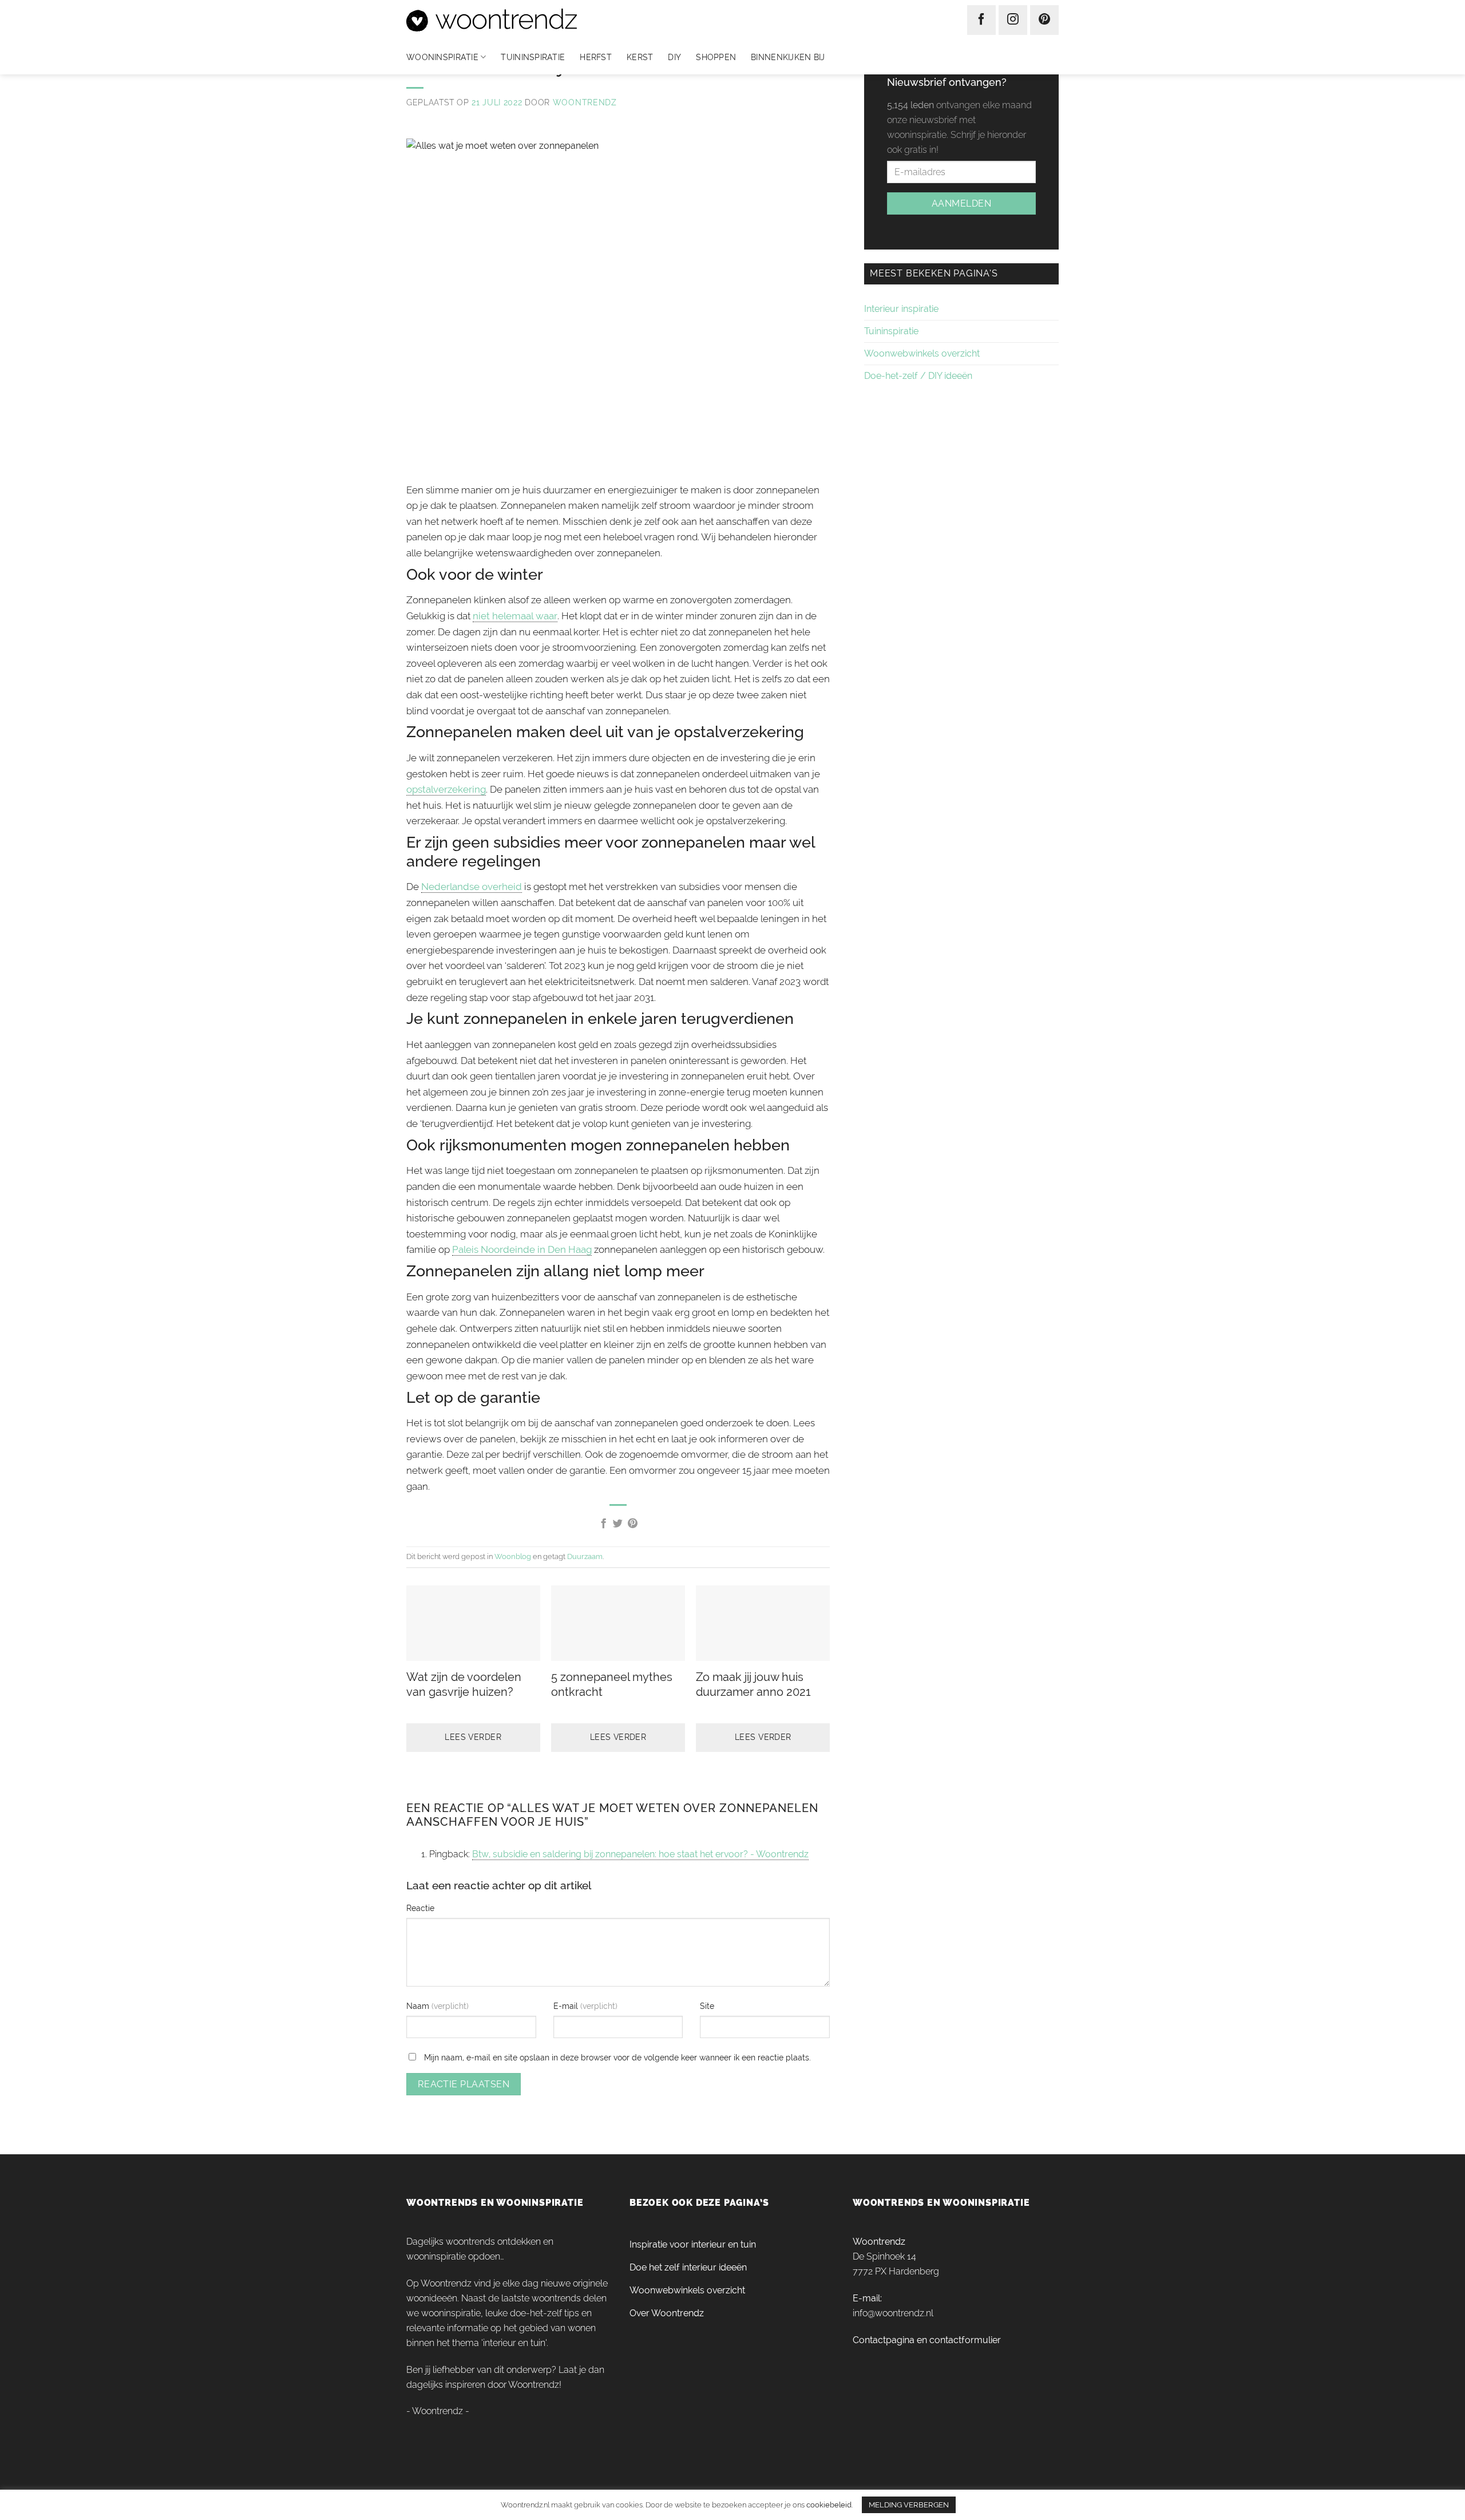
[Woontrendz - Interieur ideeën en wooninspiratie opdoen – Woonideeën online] (526, 20)
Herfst (596, 57)
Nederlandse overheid (472, 887)
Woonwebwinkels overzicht (922, 353)
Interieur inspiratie (901, 309)
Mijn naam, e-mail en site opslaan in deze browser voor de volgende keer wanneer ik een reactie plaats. (617, 2057)
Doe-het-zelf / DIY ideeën (918, 376)
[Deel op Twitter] (618, 1524)
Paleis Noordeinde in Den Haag (522, 1249)
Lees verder (473, 1737)
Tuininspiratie (533, 57)
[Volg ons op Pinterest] (1044, 20)
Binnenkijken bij (788, 57)
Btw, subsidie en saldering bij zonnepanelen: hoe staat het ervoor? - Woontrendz (640, 1854)
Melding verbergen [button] (909, 2505)
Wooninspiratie (442, 57)
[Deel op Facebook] (603, 1524)
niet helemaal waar (515, 616)
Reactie (420, 1908)
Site (707, 2006)
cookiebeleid (829, 2505)
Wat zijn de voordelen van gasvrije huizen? (464, 1684)
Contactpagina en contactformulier (927, 2340)
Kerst (640, 57)
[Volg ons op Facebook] (981, 20)
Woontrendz (585, 102)
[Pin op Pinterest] (633, 1524)
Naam (419, 2006)
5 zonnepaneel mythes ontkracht (612, 1684)
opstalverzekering (446, 789)
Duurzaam (585, 1556)
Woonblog (513, 1556)
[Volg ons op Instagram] (1013, 20)
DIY (674, 57)
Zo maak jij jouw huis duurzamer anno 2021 (753, 1684)
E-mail (567, 2006)
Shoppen (716, 57)
